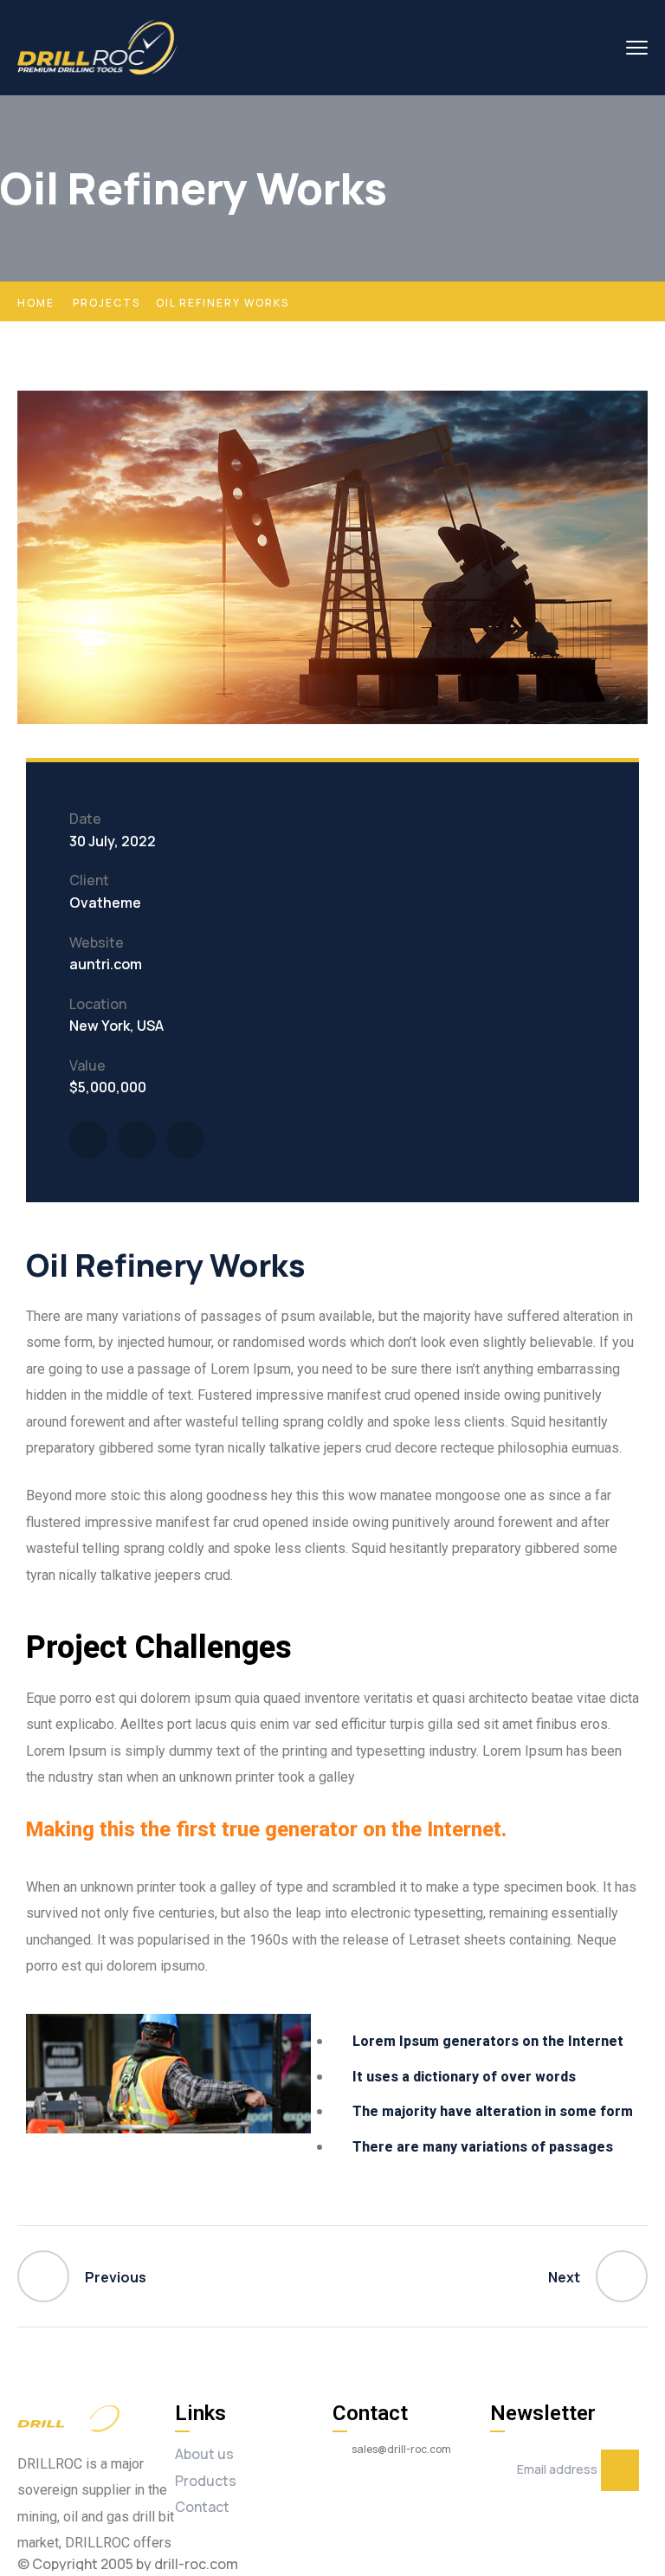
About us (204, 2454)
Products (206, 2481)
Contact (202, 2507)
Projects (107, 303)
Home (36, 303)
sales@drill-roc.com (401, 2450)
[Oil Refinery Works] (88, 1140)
